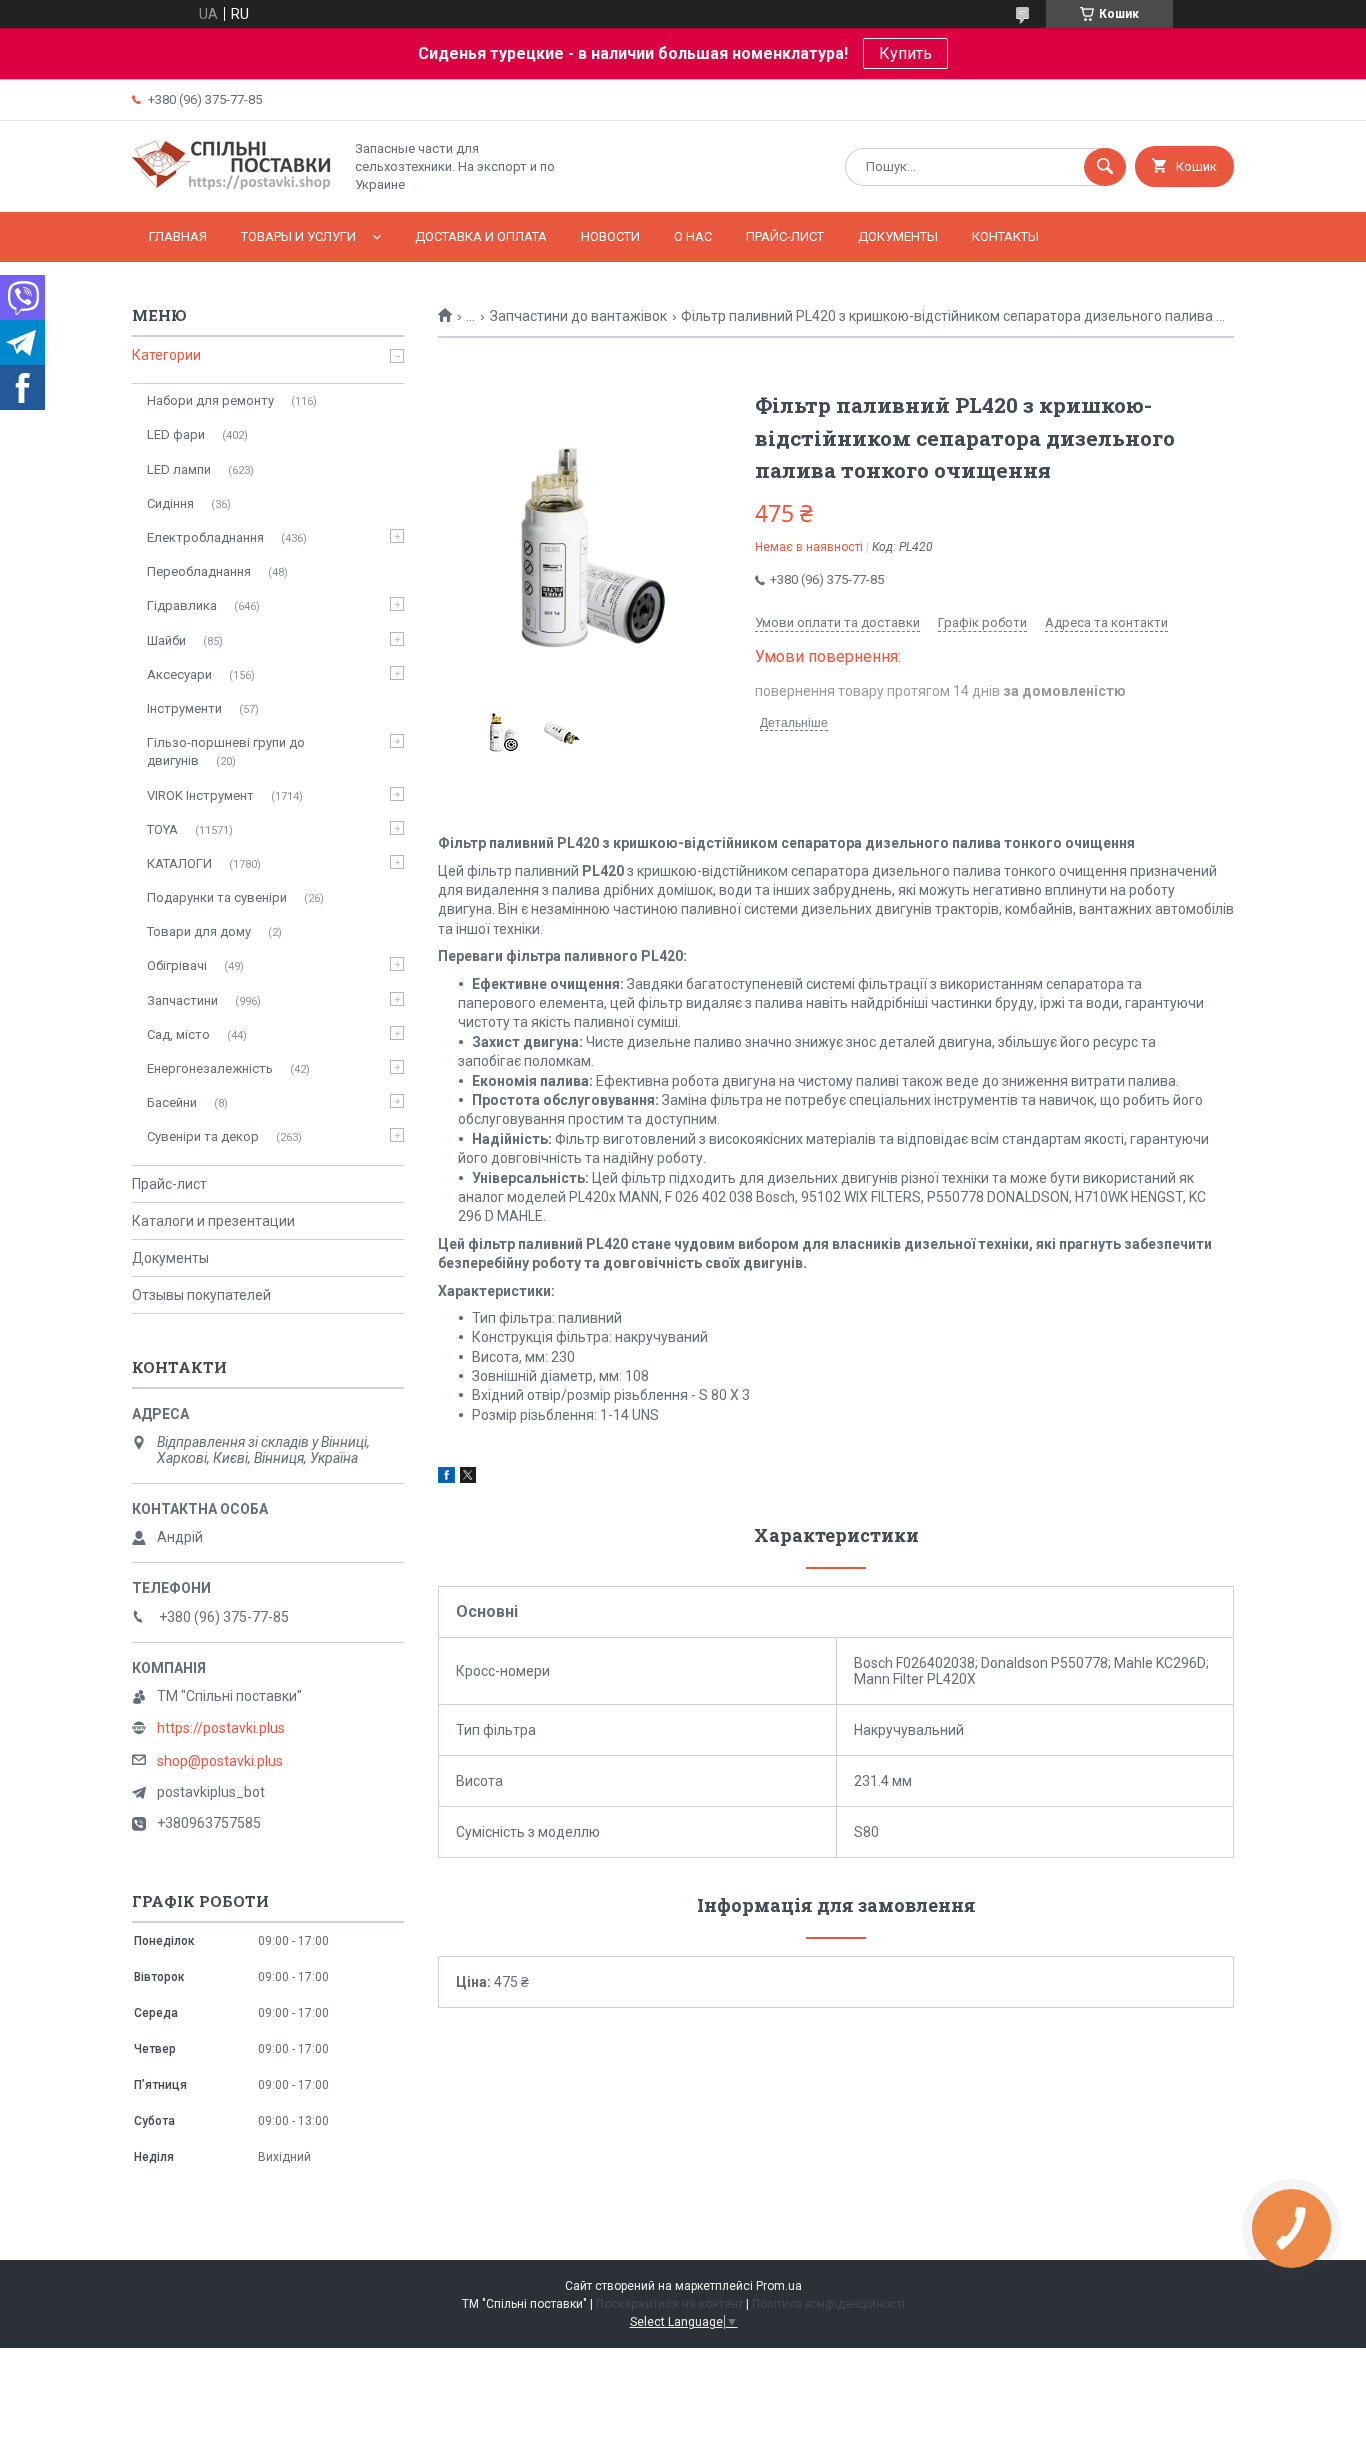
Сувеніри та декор (203, 1136)
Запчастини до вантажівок (578, 316)
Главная (178, 236)
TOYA (162, 829)
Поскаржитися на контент (669, 2304)
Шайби (166, 640)
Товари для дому (199, 931)
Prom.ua (779, 2286)
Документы (898, 236)
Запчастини (182, 1000)
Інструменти (184, 708)
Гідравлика (182, 605)
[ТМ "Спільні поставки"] (232, 187)
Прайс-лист (785, 236)
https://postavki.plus (221, 1728)
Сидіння (170, 503)
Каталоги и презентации (213, 1221)
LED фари (176, 434)
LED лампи (179, 469)
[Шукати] (1105, 167)
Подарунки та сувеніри (217, 897)
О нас (693, 236)
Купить (905, 53)
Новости (610, 236)
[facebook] (446, 1478)
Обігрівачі (177, 965)
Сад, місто (178, 1034)
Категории (166, 355)
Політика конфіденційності (828, 2304)
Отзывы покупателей (201, 1295)
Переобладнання (199, 571)
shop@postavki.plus (220, 1761)
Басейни (172, 1102)
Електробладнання (205, 537)
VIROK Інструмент (200, 795)
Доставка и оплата (481, 236)
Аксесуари (179, 674)
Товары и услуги (298, 236)
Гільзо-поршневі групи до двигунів (226, 751)
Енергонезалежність (210, 1068)
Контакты (1005, 236)
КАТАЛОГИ (179, 863)
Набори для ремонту (210, 400)
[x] (468, 1478)
